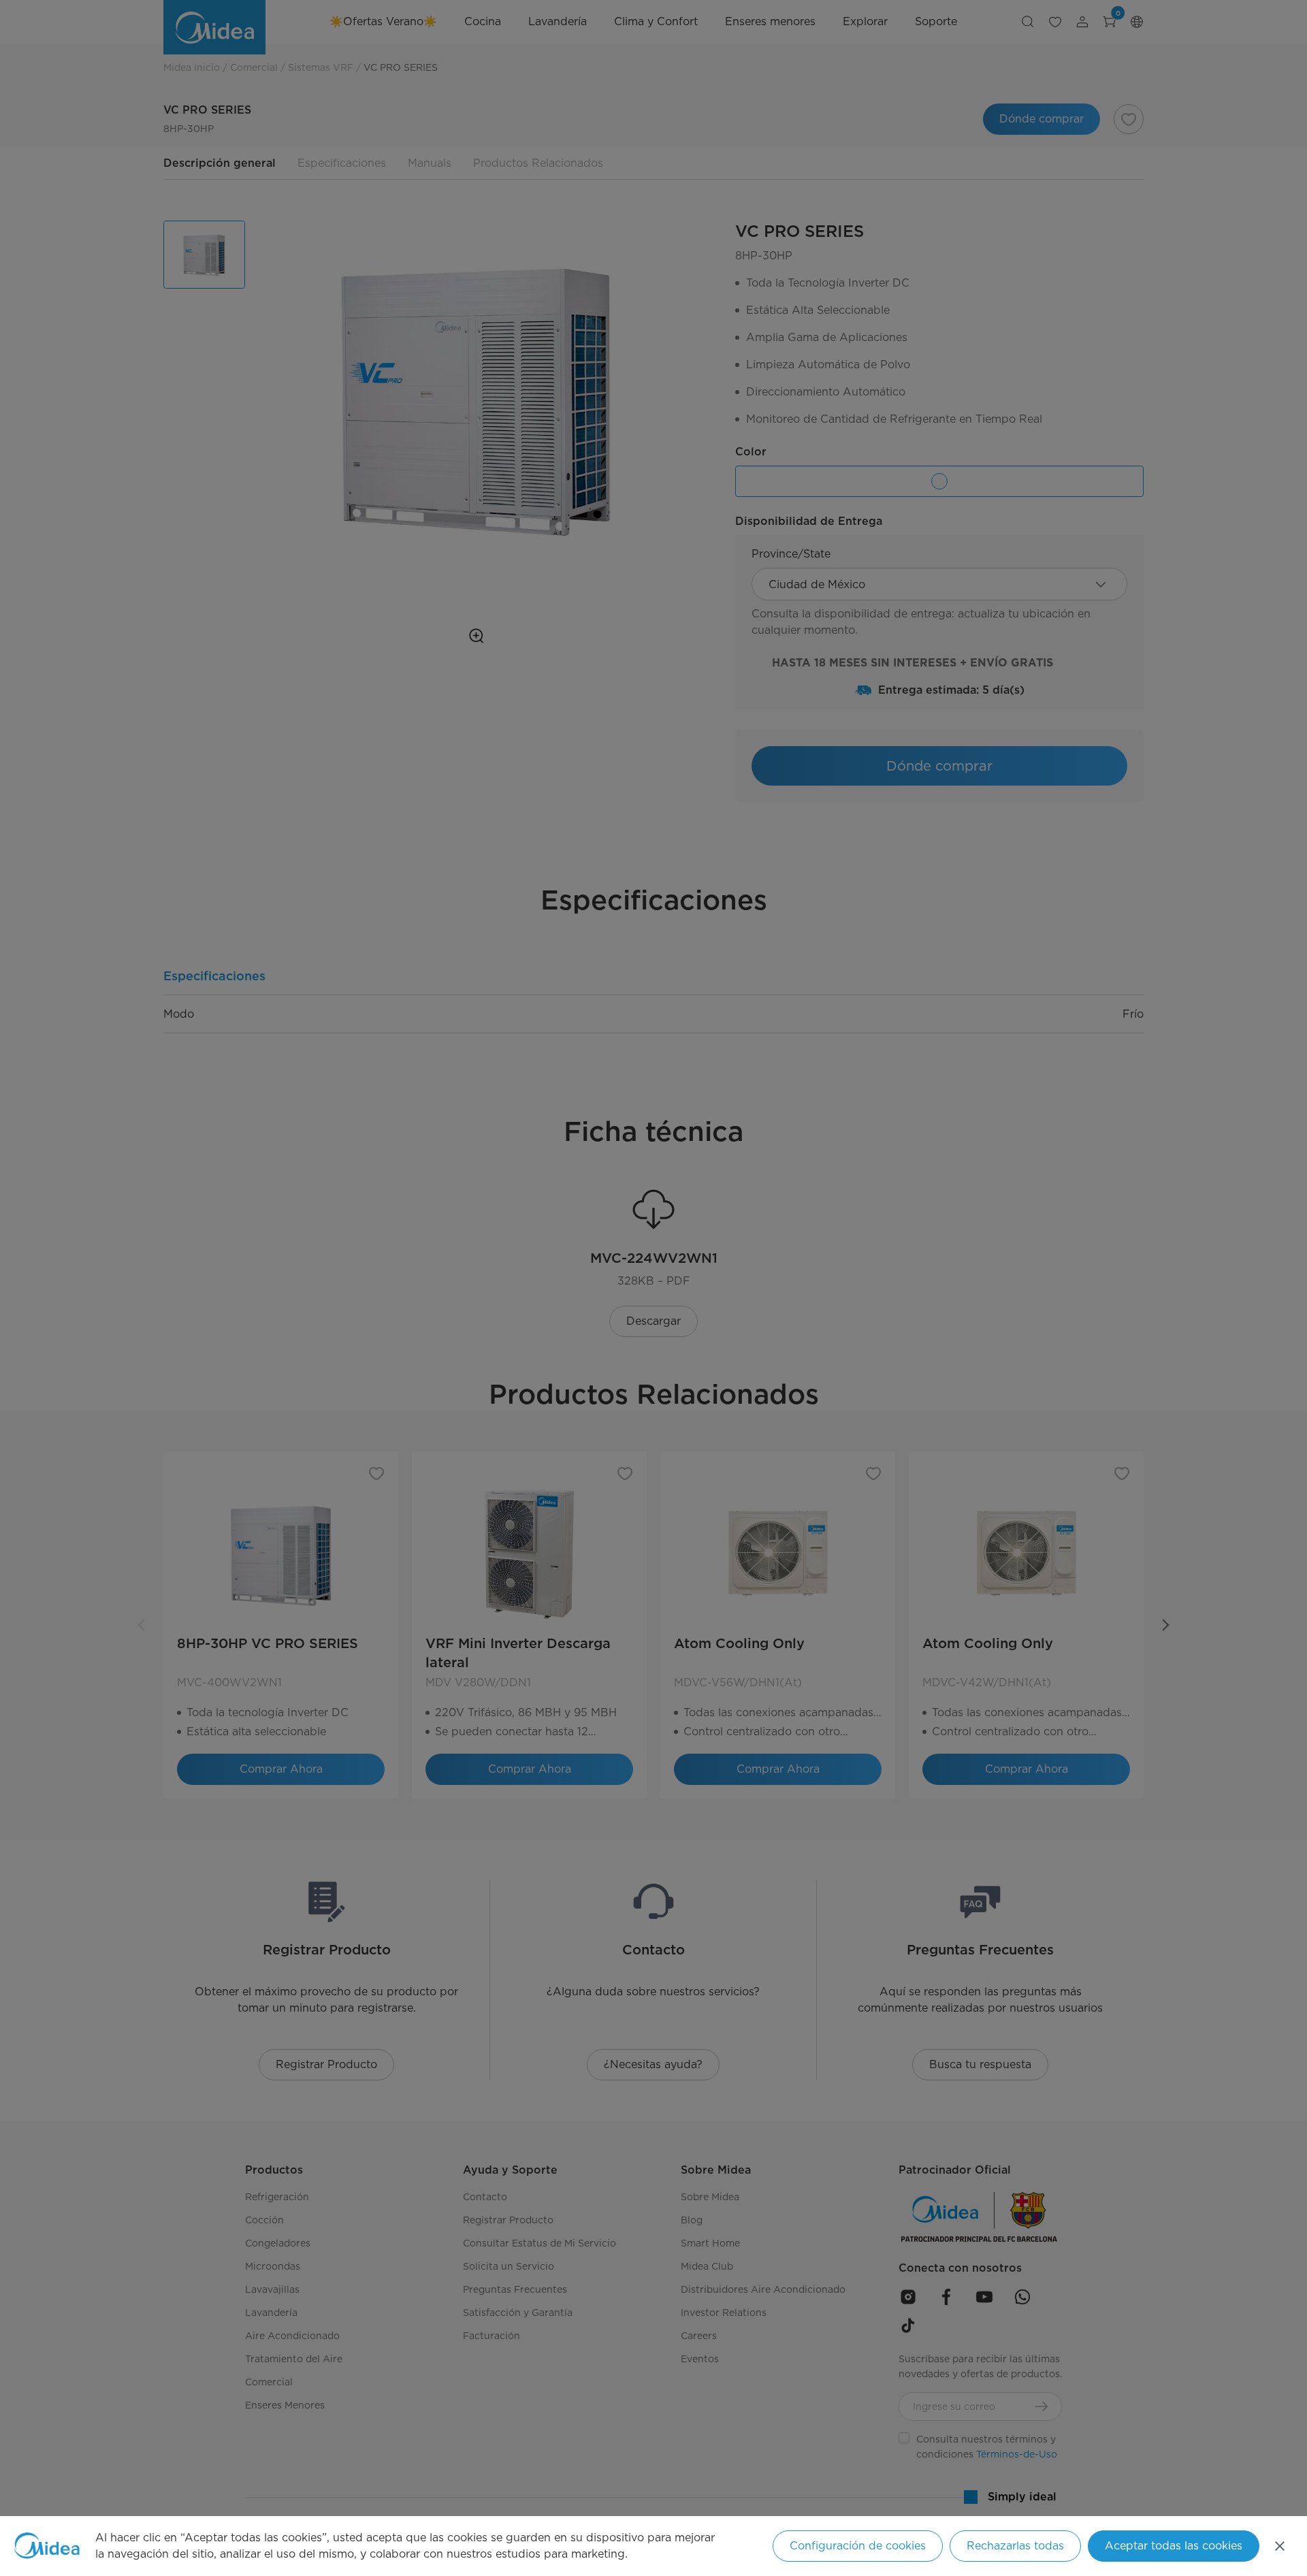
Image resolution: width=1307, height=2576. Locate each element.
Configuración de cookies (858, 2546)
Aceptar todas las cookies (1174, 2546)
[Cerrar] (1280, 2546)
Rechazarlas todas (1015, 2546)
